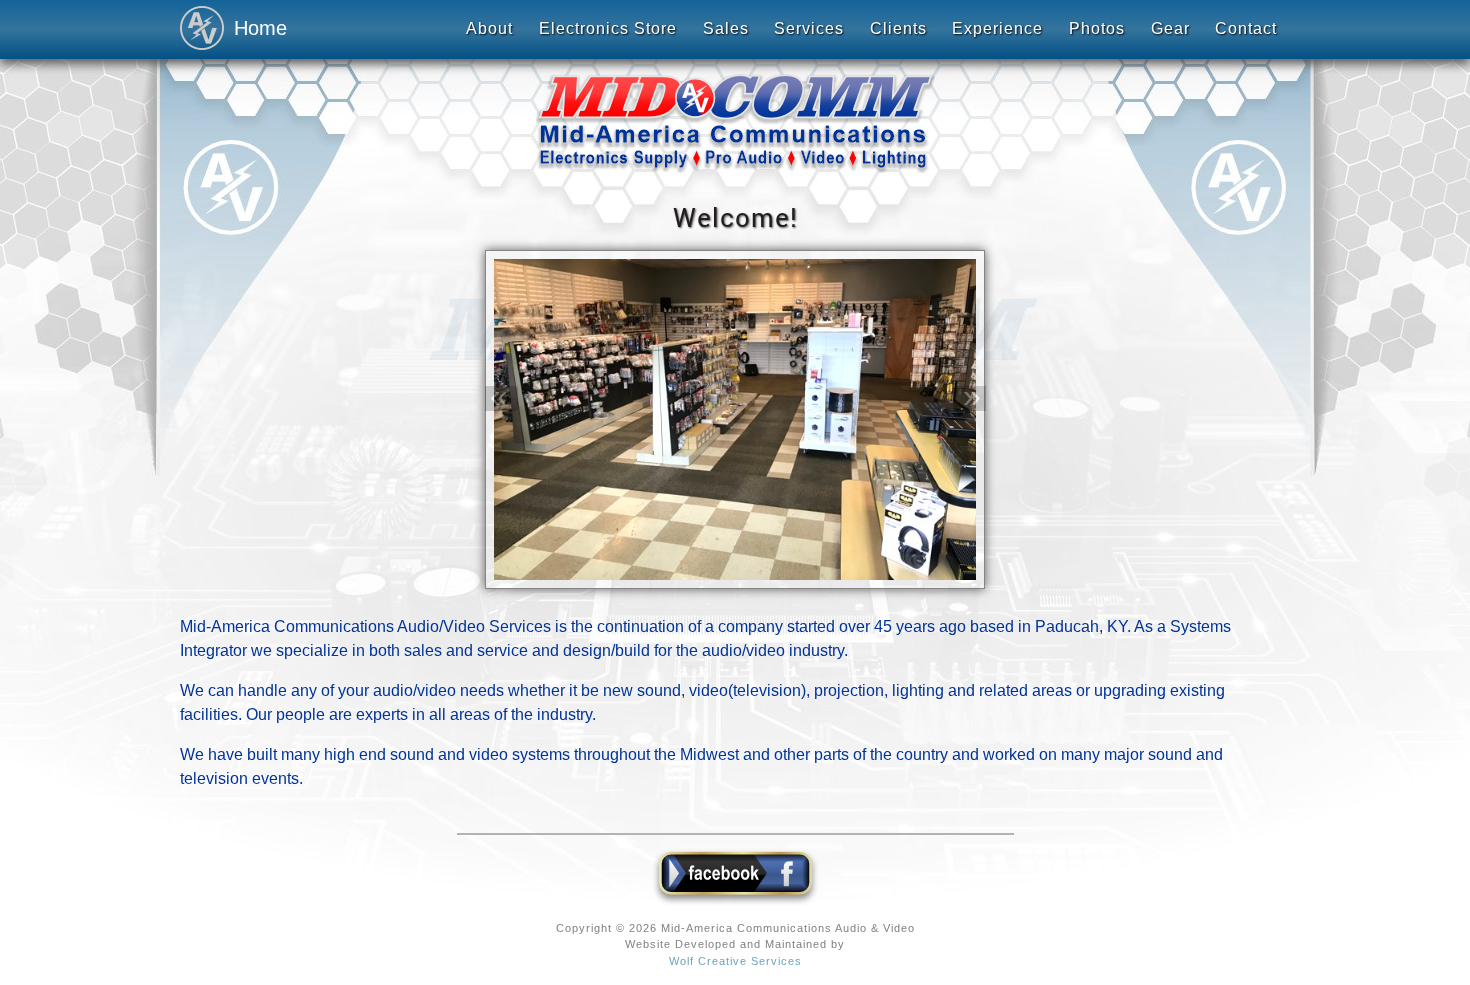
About (489, 28)
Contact (1246, 28)
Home (255, 28)
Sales (726, 28)
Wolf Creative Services (735, 961)
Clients (898, 28)
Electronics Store (608, 28)
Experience (997, 28)
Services (809, 28)
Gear (1170, 28)
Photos (1097, 28)
